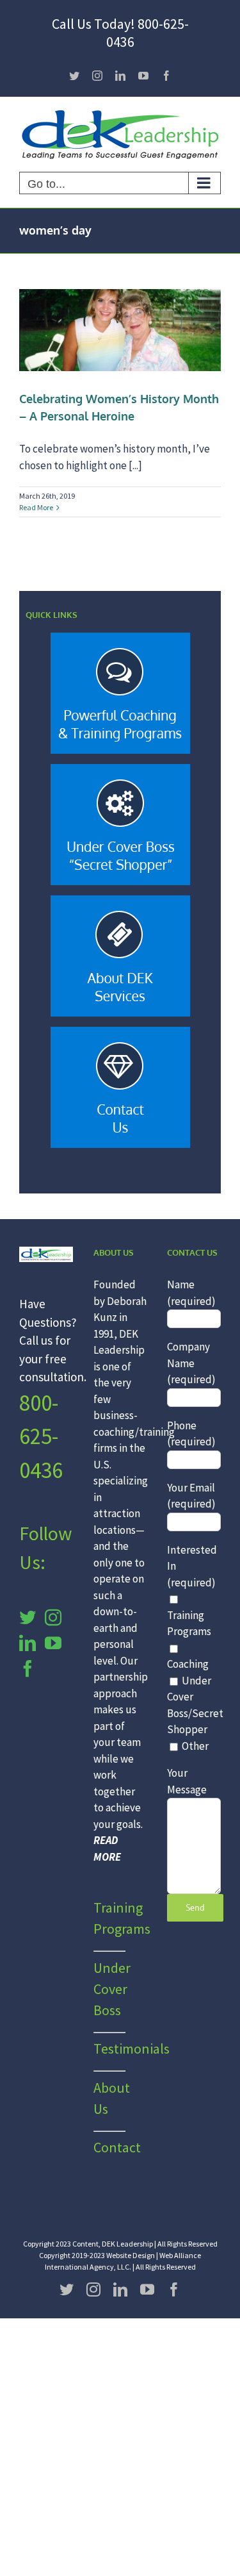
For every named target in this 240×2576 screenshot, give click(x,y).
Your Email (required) (191, 1496)
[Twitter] (28, 1617)
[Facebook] (28, 1668)
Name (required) (191, 1293)
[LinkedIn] (28, 1643)
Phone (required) (191, 1434)
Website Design (131, 2255)
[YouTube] (53, 1643)
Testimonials (132, 2048)
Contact (117, 2147)
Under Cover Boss (112, 1989)
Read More (36, 507)
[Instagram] (53, 1617)
